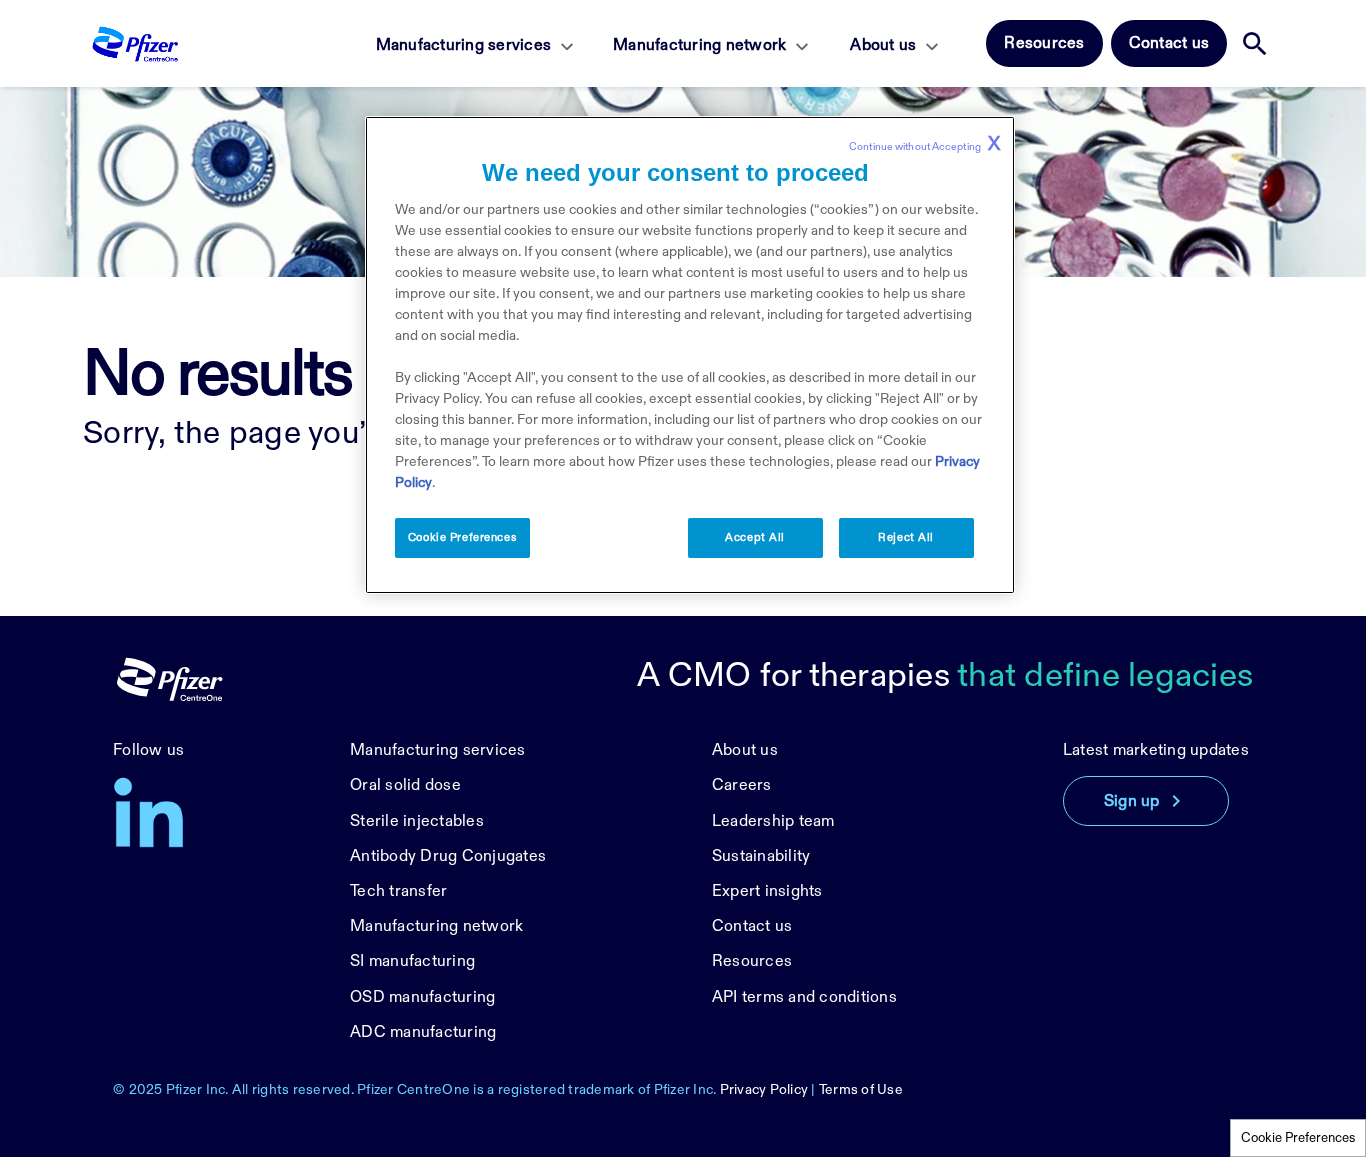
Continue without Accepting (924, 144)
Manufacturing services (464, 45)
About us (883, 45)
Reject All (906, 537)
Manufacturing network (699, 45)
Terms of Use (861, 1089)
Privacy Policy (764, 1089)
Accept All (755, 537)
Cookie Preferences (1298, 1138)
